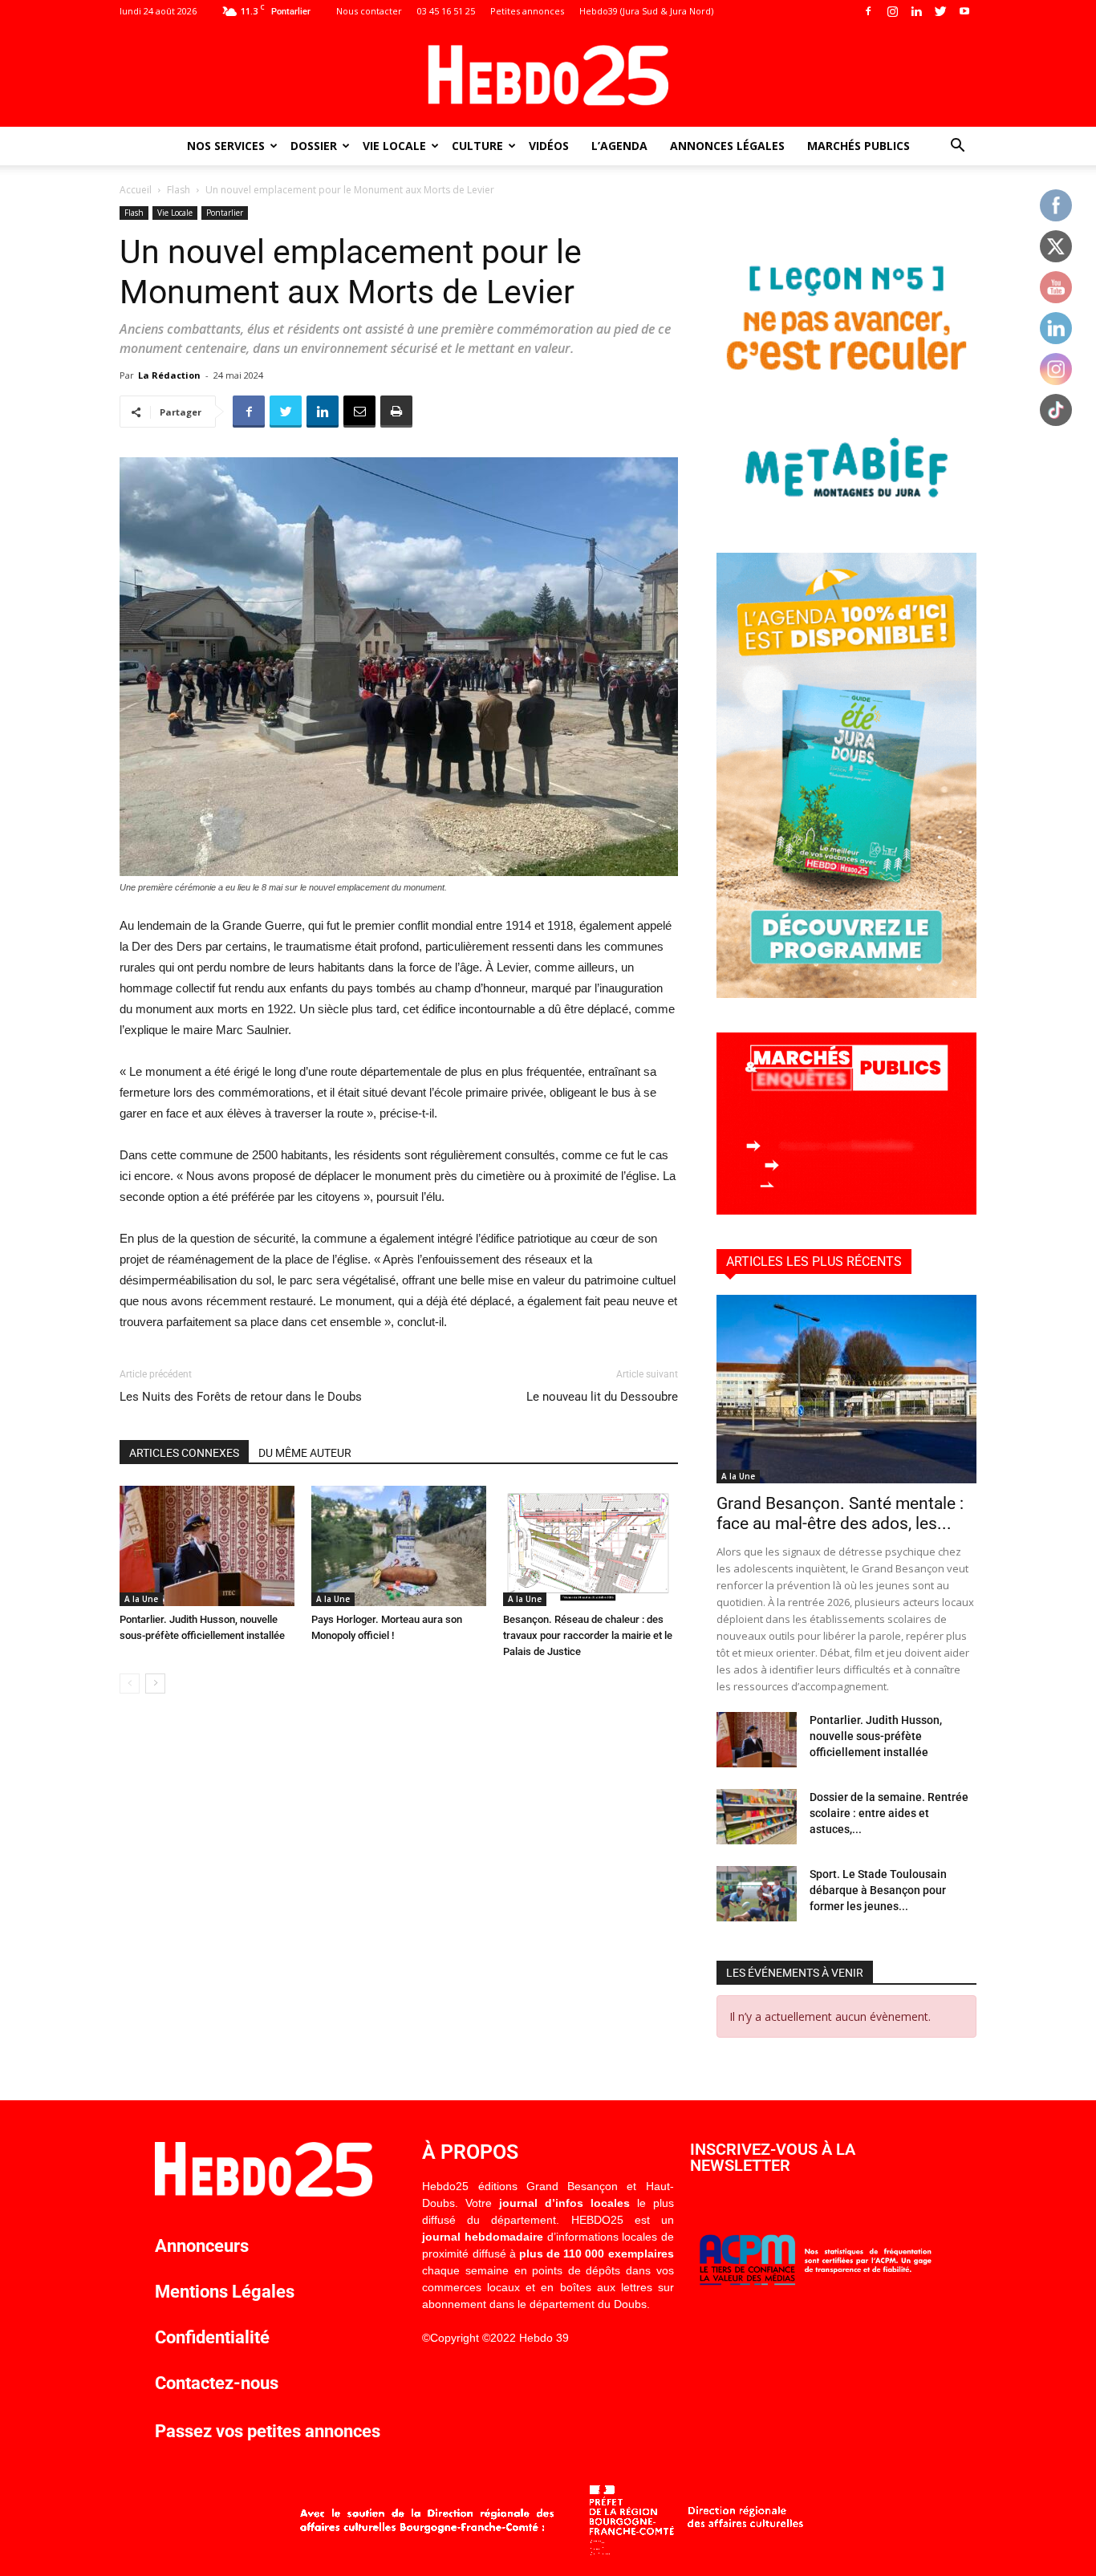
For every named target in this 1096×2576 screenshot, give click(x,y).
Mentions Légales (225, 2292)
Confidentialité (212, 2337)
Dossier (314, 146)
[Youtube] (964, 11)
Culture (477, 146)
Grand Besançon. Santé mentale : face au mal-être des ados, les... (840, 1513)
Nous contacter (369, 11)
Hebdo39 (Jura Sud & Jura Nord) (646, 11)
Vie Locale (394, 146)
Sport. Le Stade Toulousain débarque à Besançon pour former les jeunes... (878, 1890)
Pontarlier (225, 213)
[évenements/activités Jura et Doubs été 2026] (846, 994)
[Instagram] (892, 11)
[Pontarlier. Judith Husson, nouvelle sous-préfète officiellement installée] (207, 1546)
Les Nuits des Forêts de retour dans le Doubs (241, 1397)
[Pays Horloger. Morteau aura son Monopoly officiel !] (399, 1546)
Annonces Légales (727, 146)
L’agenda (619, 146)
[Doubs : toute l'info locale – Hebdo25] (548, 75)
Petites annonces (527, 11)
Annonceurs (202, 2246)
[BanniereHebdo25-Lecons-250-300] (846, 514)
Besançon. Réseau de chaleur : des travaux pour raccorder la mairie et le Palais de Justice (588, 1635)
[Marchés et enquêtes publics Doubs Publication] (846, 1210)
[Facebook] (868, 11)
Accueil (136, 190)
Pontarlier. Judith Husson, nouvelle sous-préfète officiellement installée (876, 1736)
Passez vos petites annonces (268, 2431)
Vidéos (549, 146)
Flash (179, 190)
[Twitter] (940, 11)
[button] (957, 147)
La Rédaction (169, 375)
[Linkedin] (916, 11)
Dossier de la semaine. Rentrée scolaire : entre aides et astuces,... (889, 1813)
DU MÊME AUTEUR (305, 1453)
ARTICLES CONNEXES (184, 1453)
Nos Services (226, 146)
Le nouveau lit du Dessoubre (602, 1397)
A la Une (141, 1599)
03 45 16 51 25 (446, 11)
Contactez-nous (217, 2383)
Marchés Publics (859, 146)
